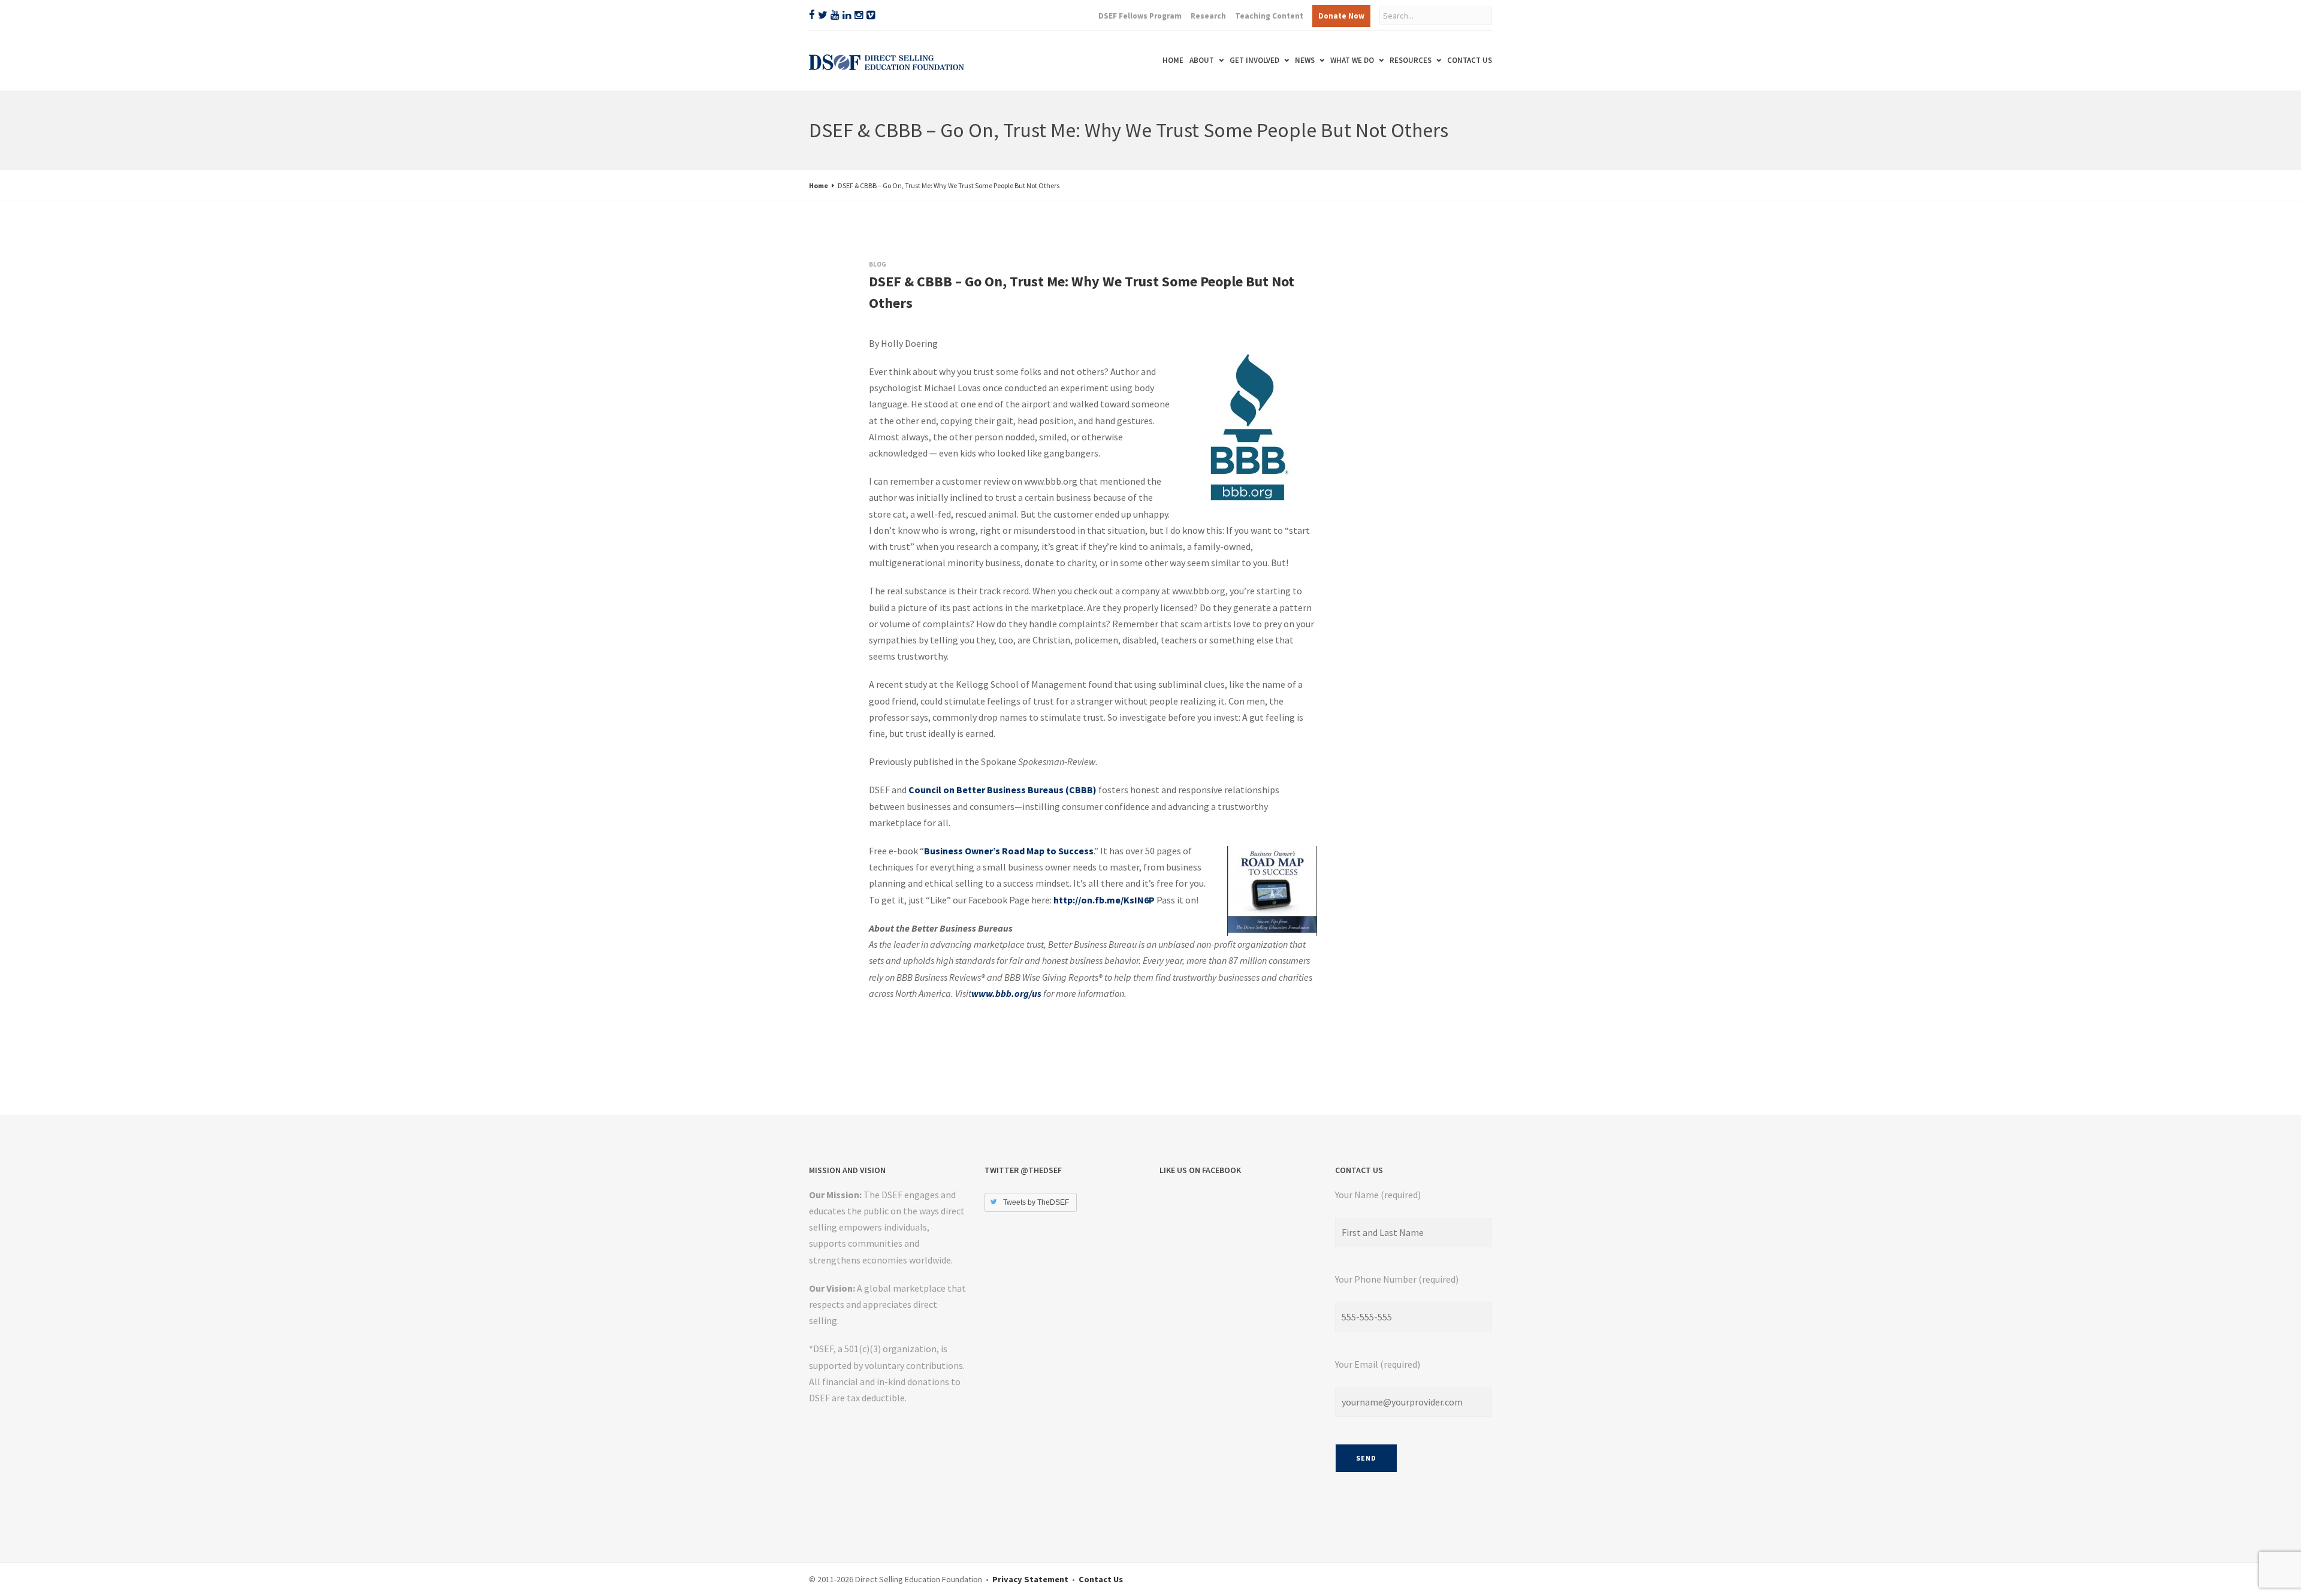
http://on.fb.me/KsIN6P (1104, 900)
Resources (1399, 60)
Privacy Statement (1030, 1579)
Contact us (1470, 60)
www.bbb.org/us (1006, 993)
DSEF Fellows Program (1140, 16)
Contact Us (1101, 1579)
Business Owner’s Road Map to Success (1009, 851)
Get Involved (1207, 60)
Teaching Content (1269, 16)
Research (1208, 16)
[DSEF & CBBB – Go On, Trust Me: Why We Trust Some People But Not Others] (881, 335)
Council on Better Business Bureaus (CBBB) (1002, 790)
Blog (878, 264)
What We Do (1328, 60)
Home (1101, 60)
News (1269, 60)
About (1142, 60)
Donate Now (1341, 16)
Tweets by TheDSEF (1036, 1202)
